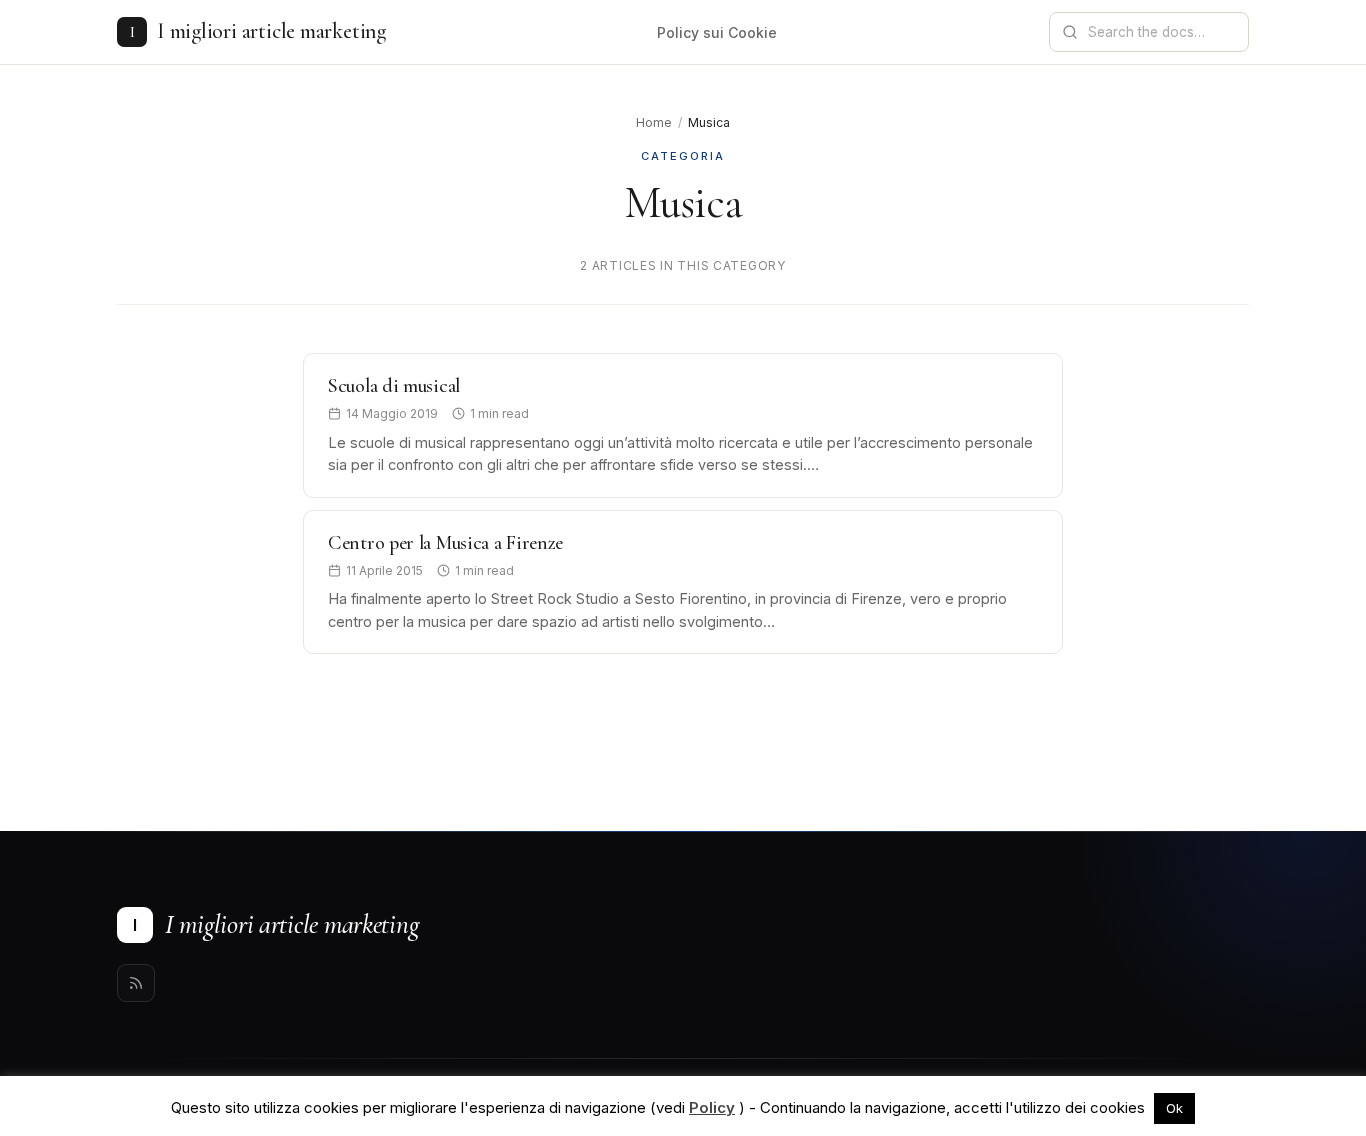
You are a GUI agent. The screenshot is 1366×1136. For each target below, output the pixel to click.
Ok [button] (1174, 1108)
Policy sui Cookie (717, 32)
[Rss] (136, 983)
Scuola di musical (394, 386)
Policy (712, 1107)
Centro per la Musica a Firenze (445, 543)
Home (654, 122)
